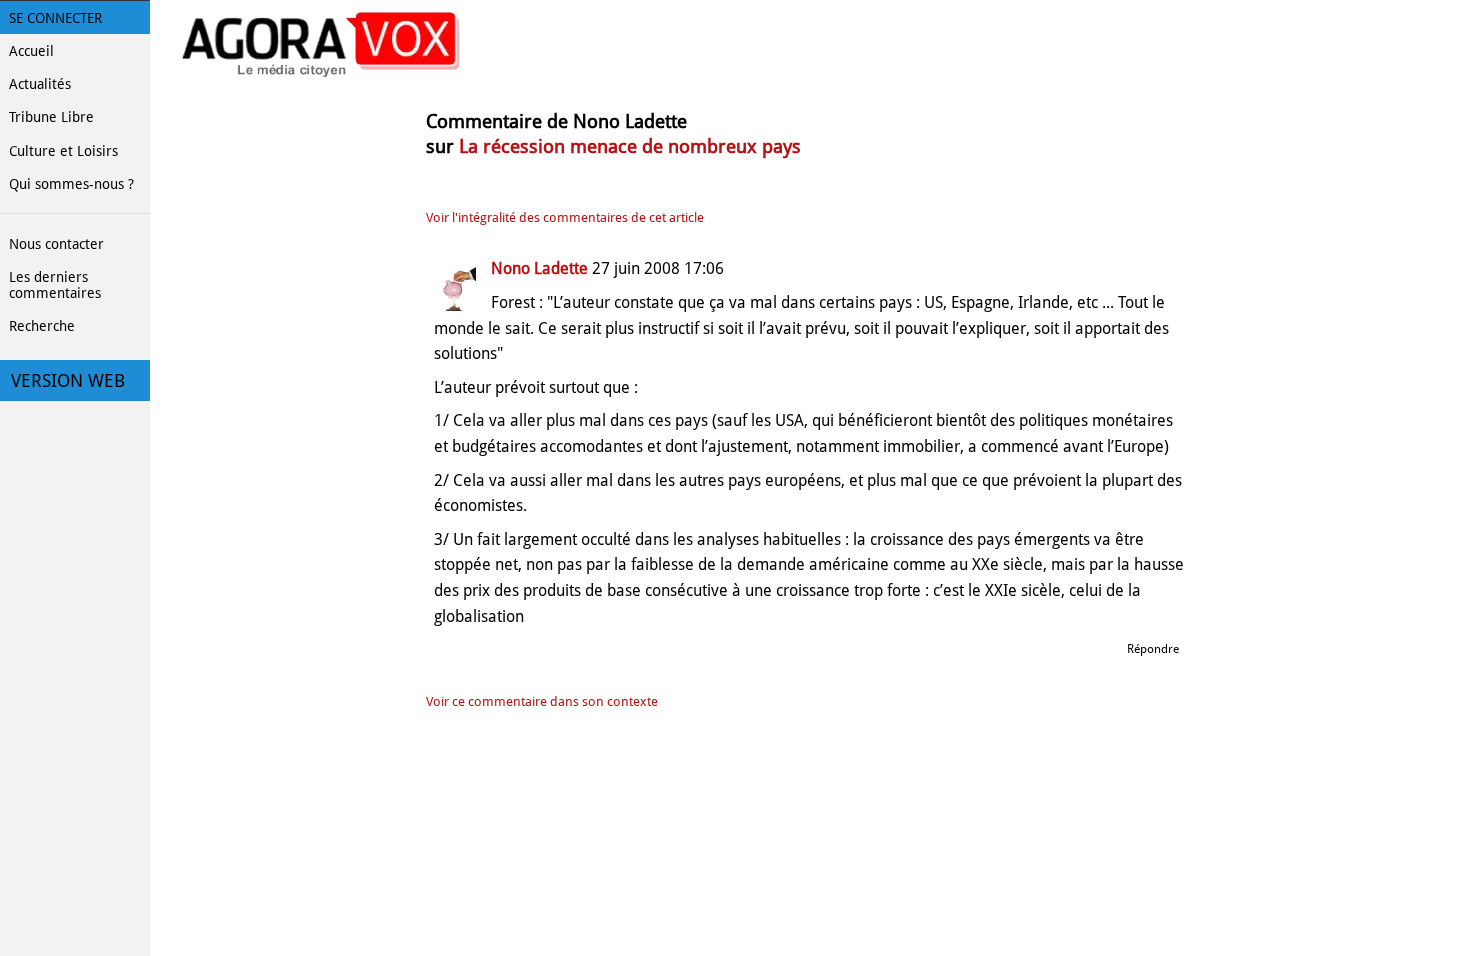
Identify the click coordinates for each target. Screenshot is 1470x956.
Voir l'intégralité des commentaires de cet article (565, 217)
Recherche (42, 326)
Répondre (1153, 649)
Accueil (31, 51)
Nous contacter (56, 244)
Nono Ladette (539, 268)
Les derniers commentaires (55, 285)
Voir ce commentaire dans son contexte (542, 701)
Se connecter (55, 18)
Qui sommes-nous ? (71, 184)
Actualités (40, 84)
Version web (68, 381)
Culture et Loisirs (63, 151)
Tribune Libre (51, 117)
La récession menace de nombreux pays (630, 146)
